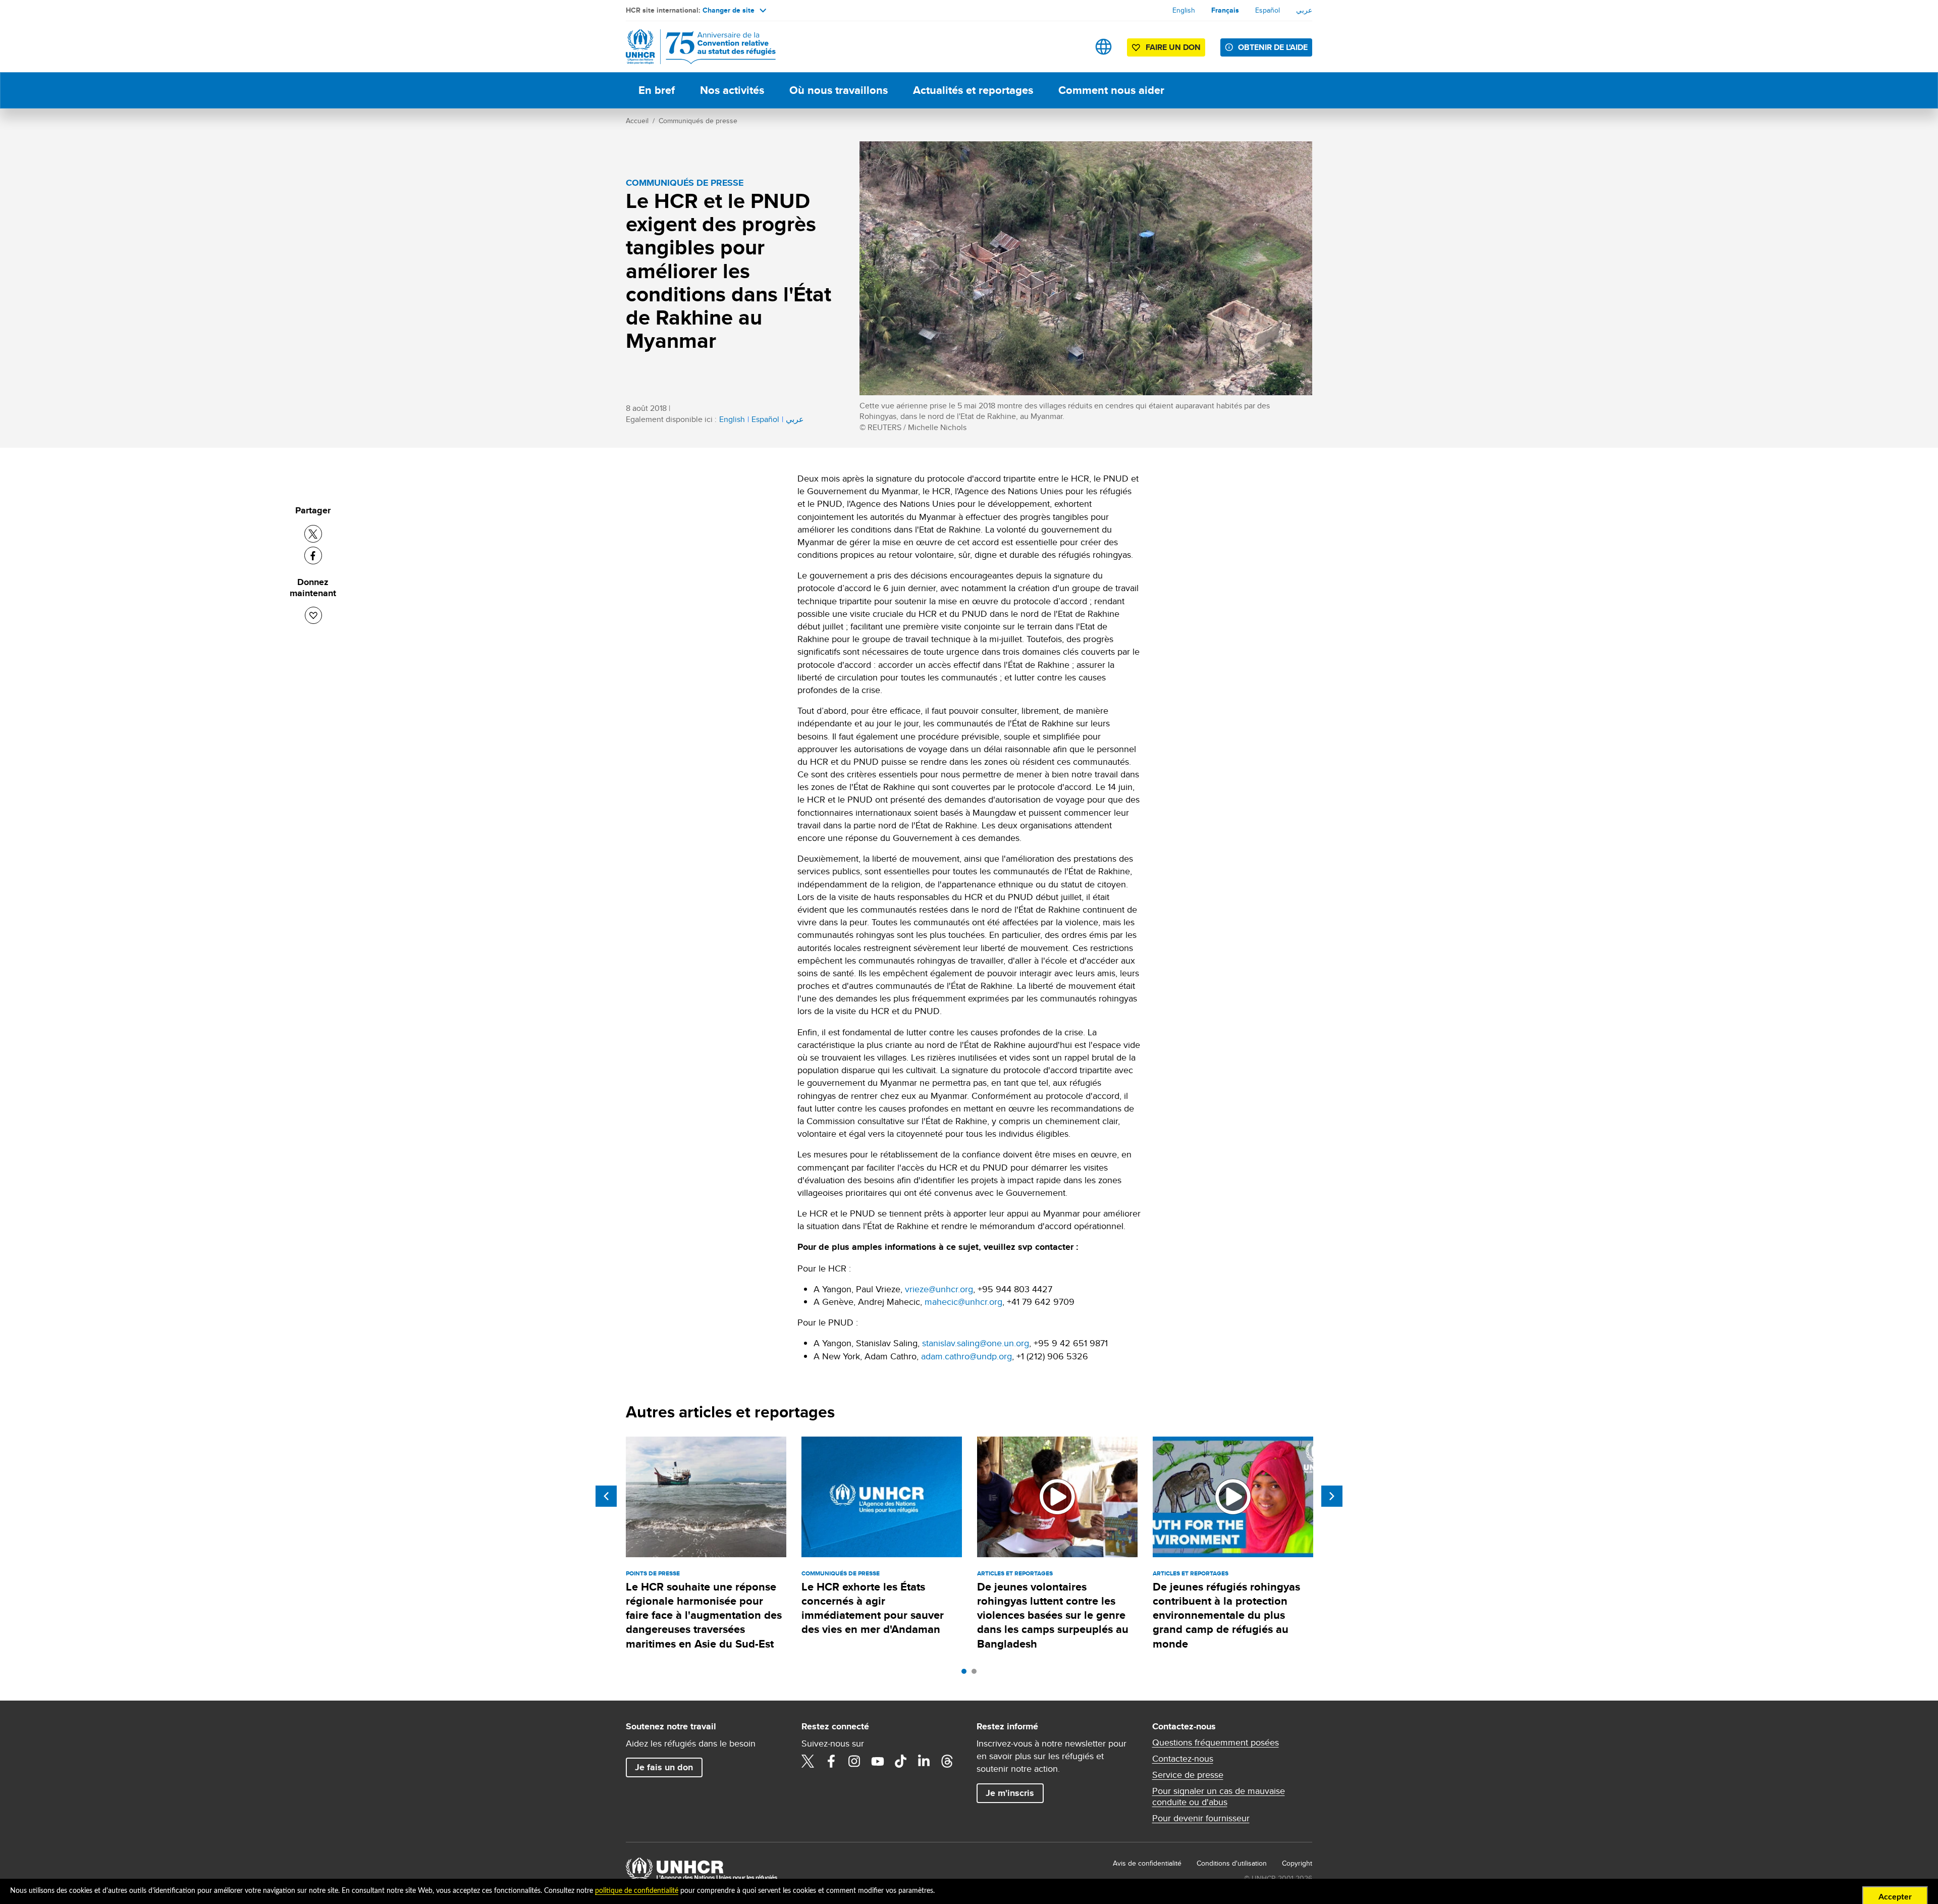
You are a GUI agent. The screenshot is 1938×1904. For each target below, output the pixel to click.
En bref (657, 90)
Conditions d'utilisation (1232, 1863)
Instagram (854, 1761)
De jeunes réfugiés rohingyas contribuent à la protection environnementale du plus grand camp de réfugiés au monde (1226, 1615)
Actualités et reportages (973, 90)
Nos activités (732, 90)
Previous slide (606, 1496)
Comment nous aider (1111, 90)
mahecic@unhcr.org (963, 1302)
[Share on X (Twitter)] (313, 534)
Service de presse (1188, 1775)
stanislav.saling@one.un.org (976, 1343)
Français (1225, 10)
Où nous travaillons (839, 90)
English (1184, 10)
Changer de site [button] (729, 10)
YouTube (878, 1761)
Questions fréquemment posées (1216, 1742)
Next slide (1332, 1496)
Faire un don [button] (1173, 47)
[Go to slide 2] (977, 1674)
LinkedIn (924, 1761)
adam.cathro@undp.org (966, 1356)
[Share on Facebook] (313, 556)
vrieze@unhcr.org (939, 1289)
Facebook (831, 1761)
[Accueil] (696, 47)
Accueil (637, 121)
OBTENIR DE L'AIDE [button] (1273, 47)
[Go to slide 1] (966, 1674)
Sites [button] (1103, 47)
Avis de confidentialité (1147, 1863)
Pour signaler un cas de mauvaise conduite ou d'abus (1219, 1796)
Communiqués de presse (698, 121)
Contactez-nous (1183, 1759)
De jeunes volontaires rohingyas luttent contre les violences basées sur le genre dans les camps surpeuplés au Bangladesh (1053, 1615)
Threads (947, 1761)
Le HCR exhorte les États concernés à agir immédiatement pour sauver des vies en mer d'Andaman (873, 1608)
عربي (1304, 10)
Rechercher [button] (1072, 47)
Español (1268, 10)
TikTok (901, 1761)
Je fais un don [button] (664, 1767)
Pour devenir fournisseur (1201, 1818)
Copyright (1297, 1863)
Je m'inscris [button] (1010, 1793)
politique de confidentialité (637, 1891)
